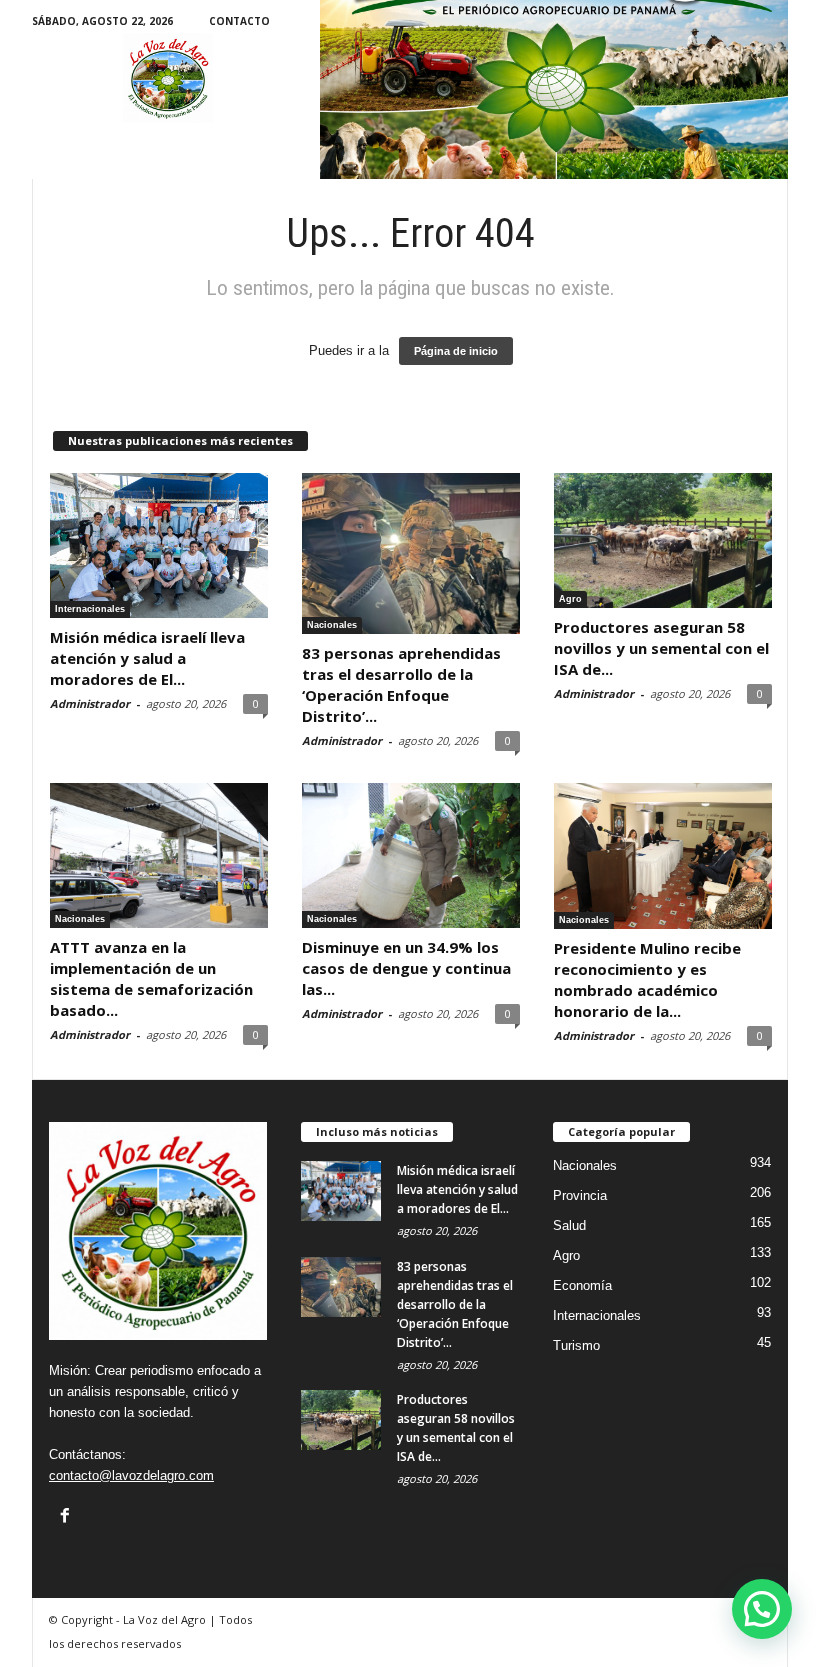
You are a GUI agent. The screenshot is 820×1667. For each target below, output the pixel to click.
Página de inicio (456, 351)
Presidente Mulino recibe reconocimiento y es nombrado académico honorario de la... (647, 979)
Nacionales (332, 625)
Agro (570, 599)
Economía (582, 1285)
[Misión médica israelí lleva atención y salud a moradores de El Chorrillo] (159, 545)
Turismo (576, 1345)
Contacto (239, 21)
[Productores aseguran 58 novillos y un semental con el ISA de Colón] (663, 540)
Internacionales (90, 609)
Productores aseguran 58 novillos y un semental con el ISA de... (661, 648)
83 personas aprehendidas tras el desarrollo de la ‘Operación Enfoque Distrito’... (401, 684)
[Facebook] (65, 1515)
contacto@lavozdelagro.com (131, 1475)
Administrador (90, 703)
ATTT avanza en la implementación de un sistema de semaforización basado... (151, 978)
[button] (762, 1609)
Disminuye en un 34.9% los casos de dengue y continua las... (406, 968)
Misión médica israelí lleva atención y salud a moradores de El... (147, 658)
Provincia (580, 1195)
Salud (569, 1225)
